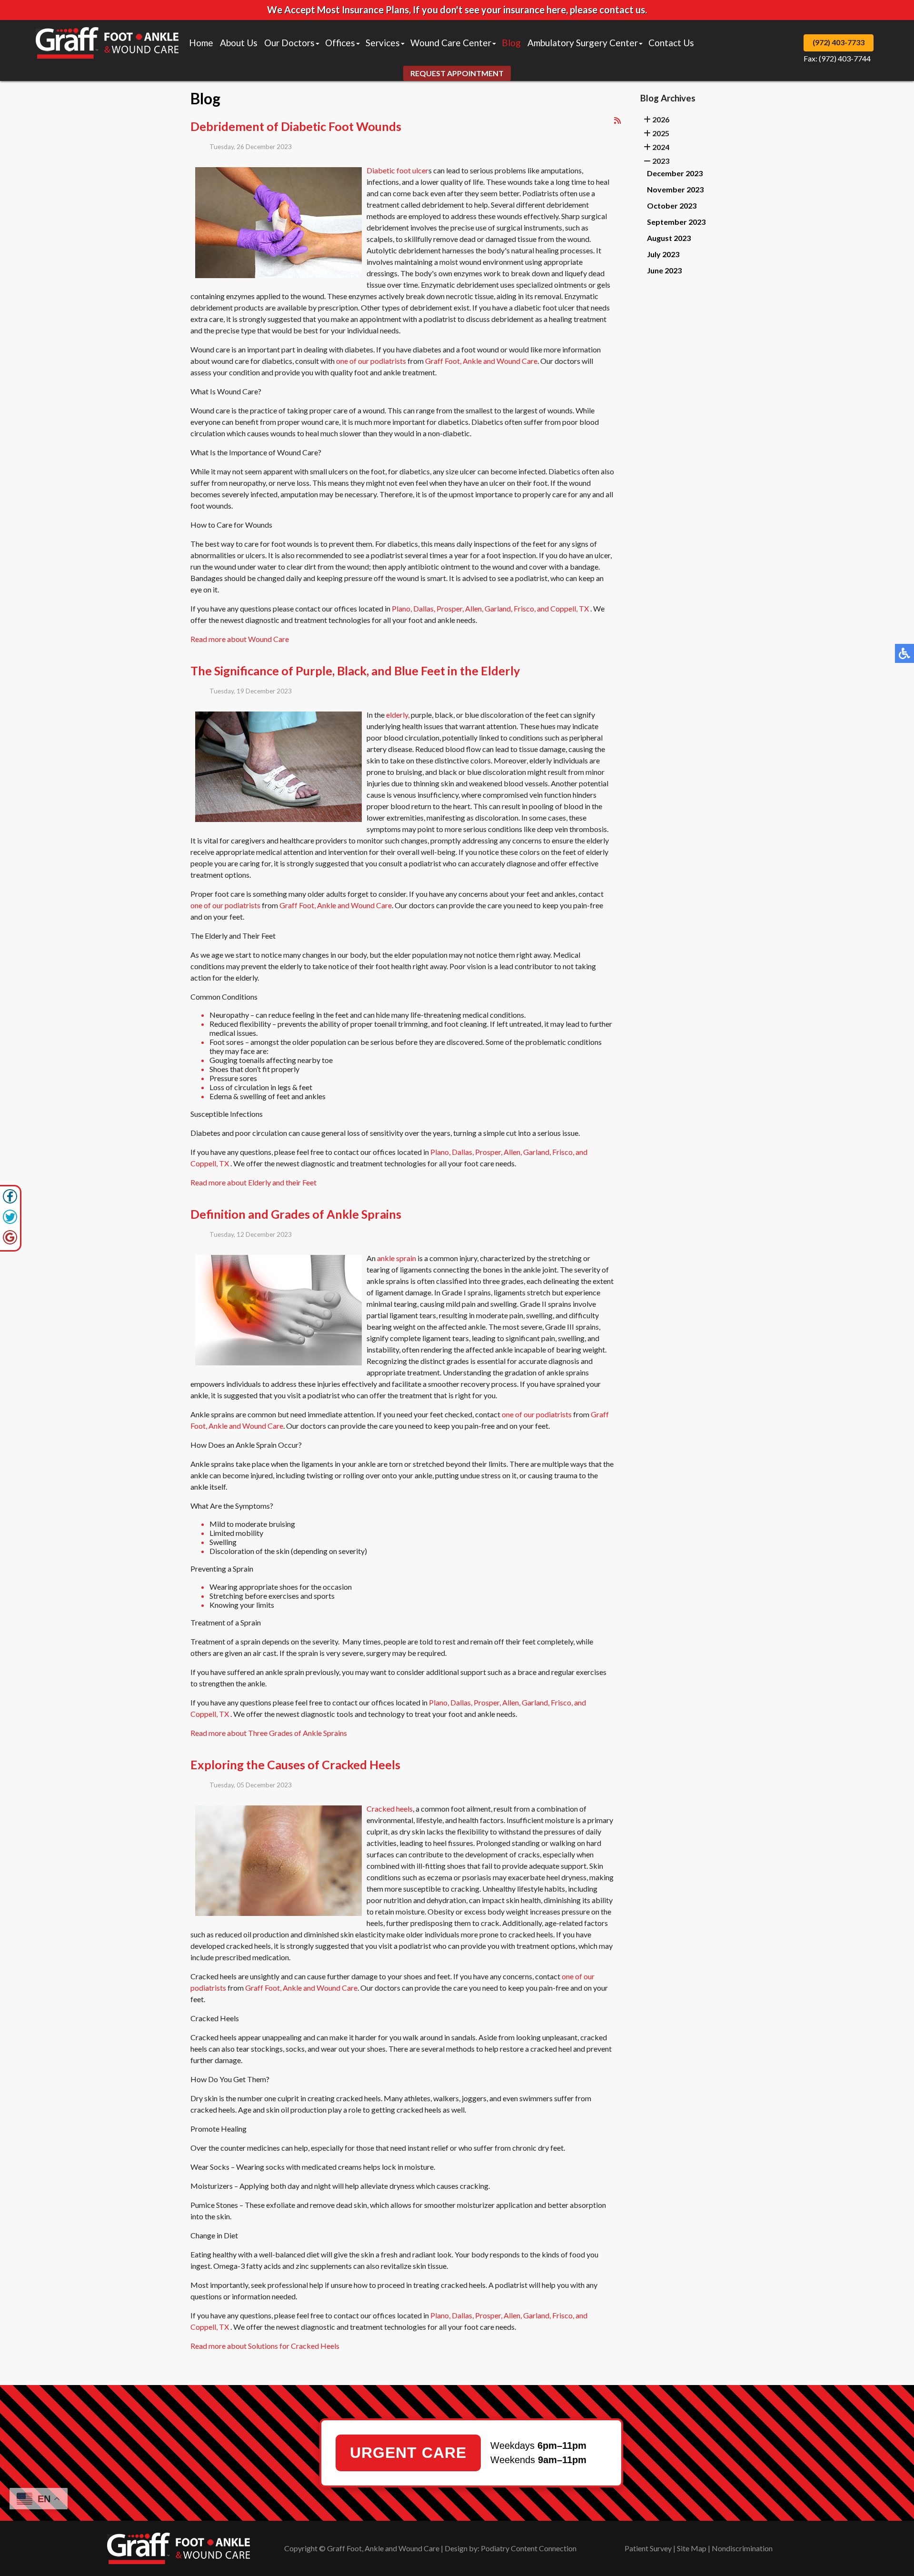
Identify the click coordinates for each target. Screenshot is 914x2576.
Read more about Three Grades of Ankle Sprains (269, 1733)
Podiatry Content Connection (529, 2548)
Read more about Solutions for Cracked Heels (265, 2346)
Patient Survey (648, 2548)
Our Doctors (289, 43)
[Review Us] (10, 1242)
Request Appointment (457, 73)
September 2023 (676, 222)
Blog (511, 43)
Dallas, (424, 608)
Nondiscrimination (742, 2548)
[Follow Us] (10, 1221)
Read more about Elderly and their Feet (253, 1182)
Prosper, (450, 608)
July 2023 (663, 254)
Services (383, 43)
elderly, (398, 715)
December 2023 (675, 173)
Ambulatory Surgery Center (583, 43)
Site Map (692, 2548)
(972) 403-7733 (839, 42)
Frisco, (525, 608)
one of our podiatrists (371, 361)
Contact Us (671, 43)
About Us (239, 43)
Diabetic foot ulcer (397, 170)
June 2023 (664, 270)
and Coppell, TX (563, 608)
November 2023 (675, 189)
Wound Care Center (451, 43)
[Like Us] (10, 1201)
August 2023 (669, 238)
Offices (340, 43)
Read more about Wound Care (240, 639)
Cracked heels (390, 1809)
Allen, (474, 608)
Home (201, 43)
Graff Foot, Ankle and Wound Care (481, 361)
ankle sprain (397, 1258)
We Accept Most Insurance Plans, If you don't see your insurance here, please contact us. (457, 10)
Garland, (498, 608)
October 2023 (672, 205)
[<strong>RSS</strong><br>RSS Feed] (617, 120)
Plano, (402, 608)
